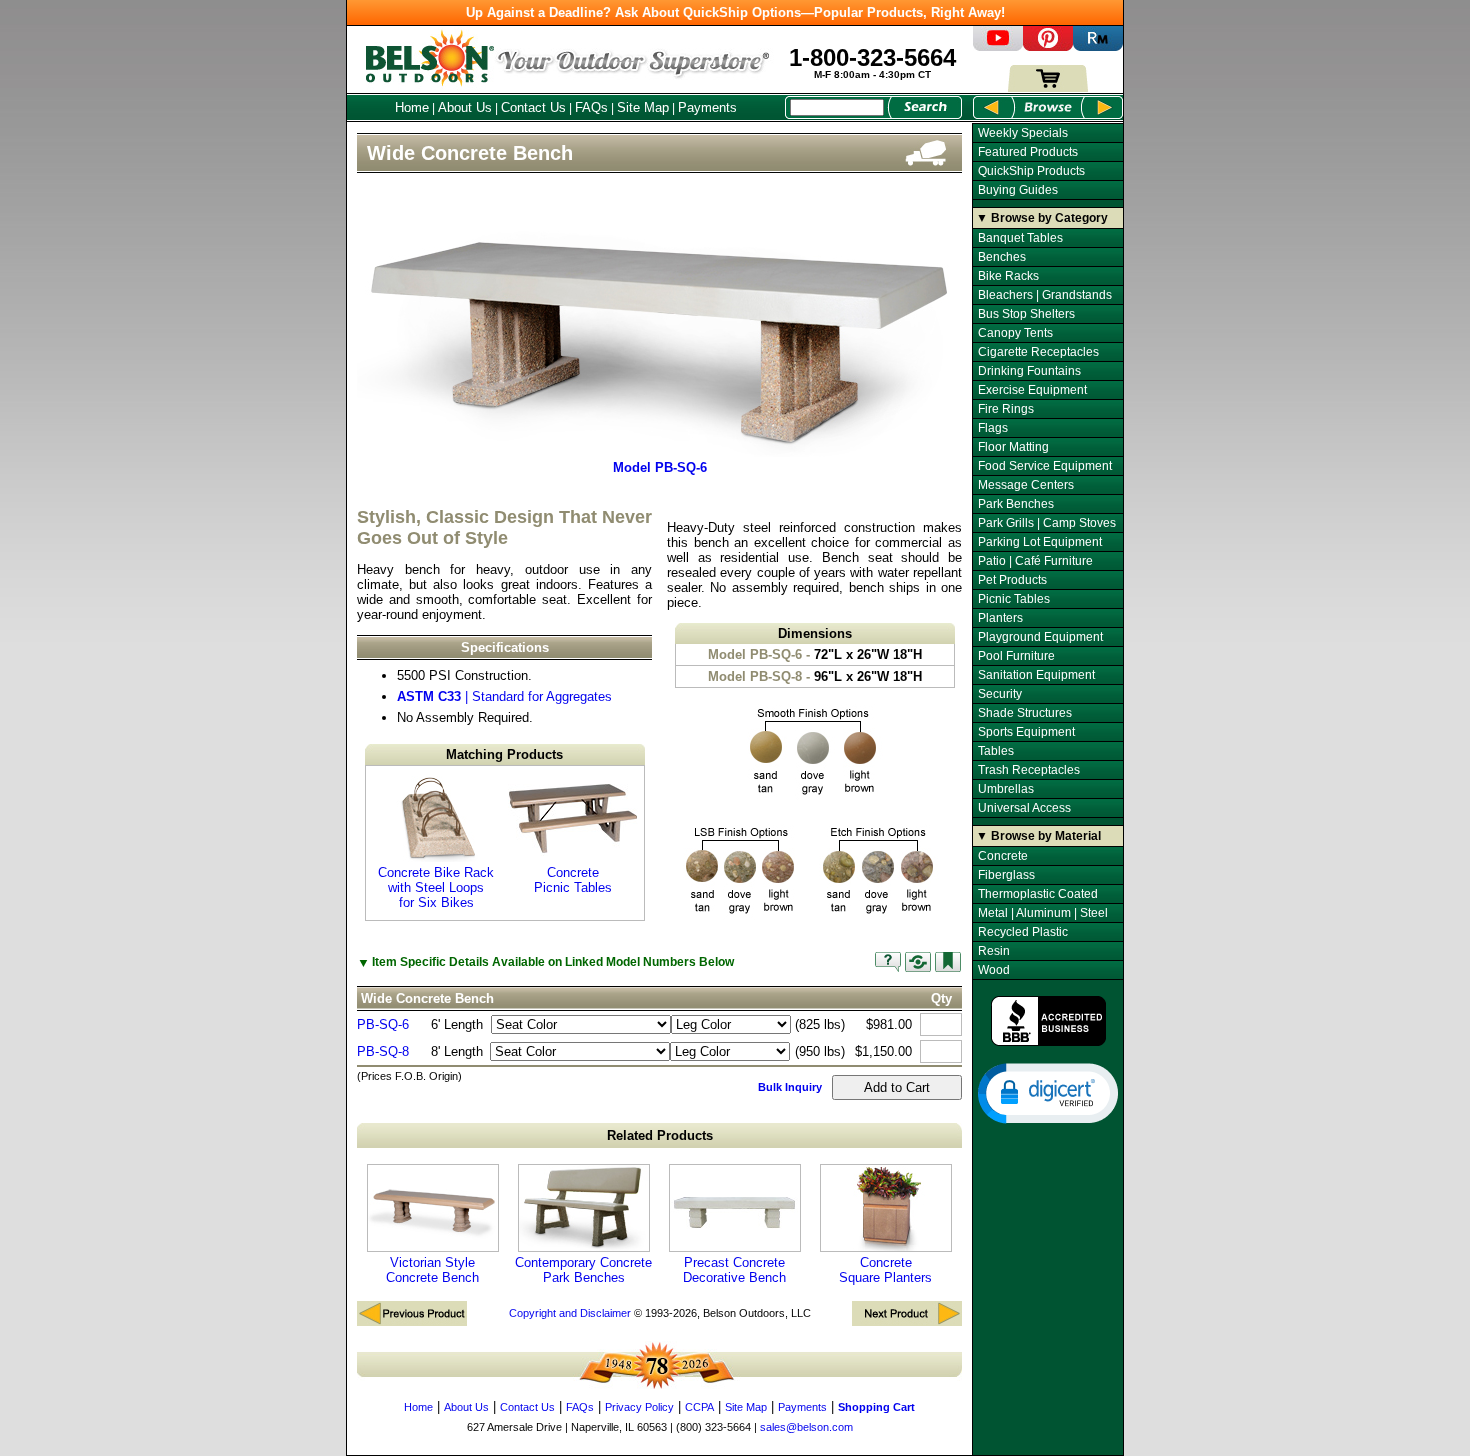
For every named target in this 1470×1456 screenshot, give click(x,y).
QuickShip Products (1031, 171)
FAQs (591, 107)
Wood (994, 970)
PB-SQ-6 (383, 1024)
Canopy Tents (1015, 333)
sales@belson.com (806, 1427)
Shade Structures (1025, 713)
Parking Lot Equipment (1040, 542)
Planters (1000, 618)
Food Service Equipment (1045, 466)
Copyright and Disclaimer (570, 1313)
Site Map (643, 107)
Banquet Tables (1020, 238)
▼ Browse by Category (1042, 218)
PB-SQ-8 (383, 1051)
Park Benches (1016, 504)
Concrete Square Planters (885, 1270)
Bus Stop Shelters (1026, 314)
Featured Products (1028, 152)
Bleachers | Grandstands (1045, 295)
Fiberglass (1006, 875)
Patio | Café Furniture (1035, 561)
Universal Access (1024, 808)
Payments (707, 107)
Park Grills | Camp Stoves (1047, 523)
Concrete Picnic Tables (573, 880)
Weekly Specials (1023, 133)
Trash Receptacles (1029, 770)
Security (1000, 694)
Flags (993, 428)
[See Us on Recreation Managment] (1098, 46)
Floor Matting (1013, 447)
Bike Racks (1008, 276)
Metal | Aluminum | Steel (1043, 913)
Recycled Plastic (1023, 932)
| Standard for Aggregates (504, 696)
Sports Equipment (1026, 732)
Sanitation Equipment (1036, 675)
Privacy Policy (639, 1407)
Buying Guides (1018, 190)
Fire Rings (1006, 409)
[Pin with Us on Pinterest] (1048, 46)
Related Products (660, 1135)
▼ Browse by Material (1038, 836)
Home (412, 107)
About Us (465, 107)
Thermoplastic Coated (1038, 894)
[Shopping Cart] (1048, 87)
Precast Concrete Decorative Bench (734, 1270)
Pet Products (1012, 580)
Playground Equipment (1040, 637)
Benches (1002, 257)
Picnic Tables (1014, 599)
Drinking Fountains (1029, 371)
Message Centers (1026, 485)
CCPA (699, 1407)
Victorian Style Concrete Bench (432, 1270)
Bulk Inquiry (790, 1087)
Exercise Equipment (1032, 390)
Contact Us (533, 107)
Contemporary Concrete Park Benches (583, 1270)
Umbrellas (1006, 789)
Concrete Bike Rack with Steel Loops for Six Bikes (436, 887)
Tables (996, 751)
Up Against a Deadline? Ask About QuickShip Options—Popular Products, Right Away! (735, 12)
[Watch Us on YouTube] (998, 46)
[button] (1048, 1092)
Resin (994, 951)
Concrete (1003, 856)
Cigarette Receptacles (1038, 352)
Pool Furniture (1016, 656)
